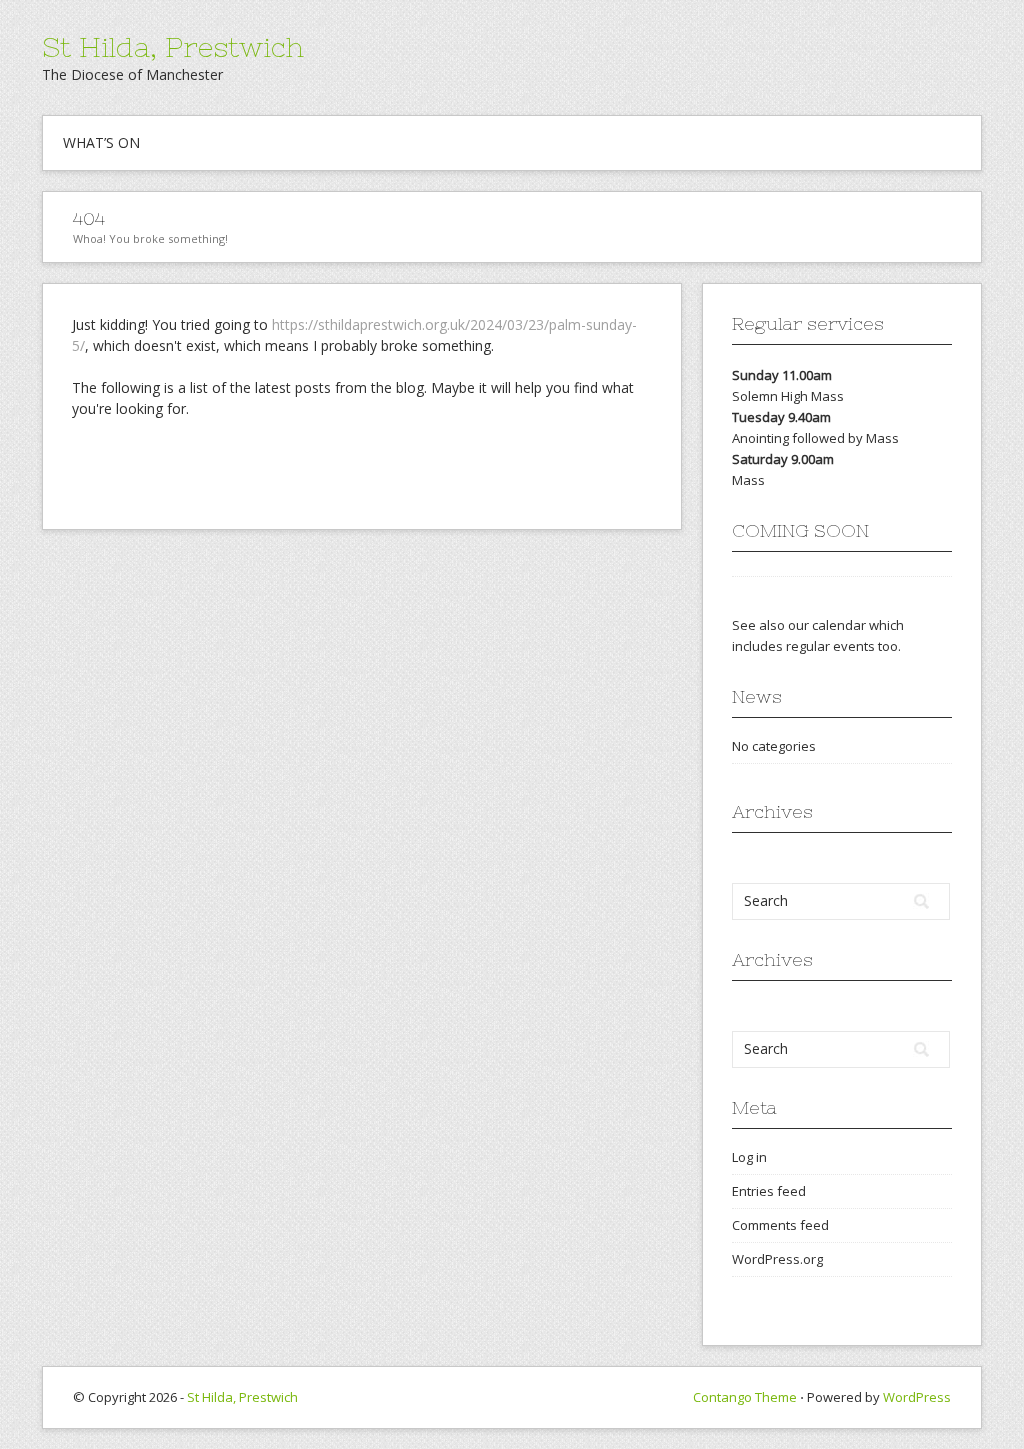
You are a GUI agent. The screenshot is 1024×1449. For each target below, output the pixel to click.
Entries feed (769, 1191)
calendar (839, 625)
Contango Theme (745, 1397)
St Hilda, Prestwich (173, 47)
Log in (749, 1157)
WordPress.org (777, 1259)
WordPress (917, 1397)
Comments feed (780, 1225)
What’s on (101, 142)
